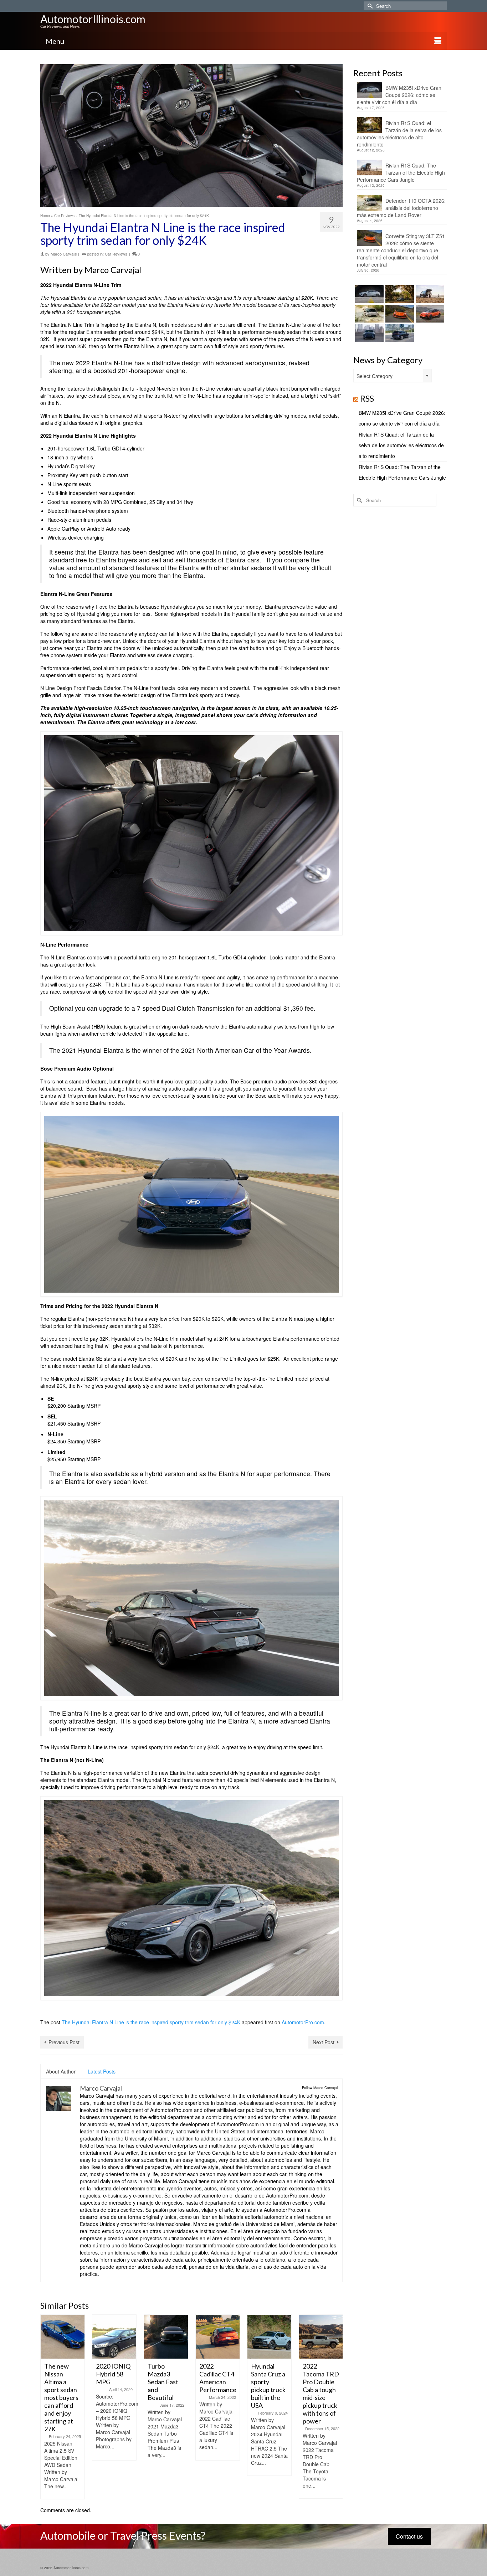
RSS (367, 398)
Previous (47, 2407)
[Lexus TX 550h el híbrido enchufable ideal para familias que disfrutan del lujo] (368, 333)
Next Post (324, 2042)
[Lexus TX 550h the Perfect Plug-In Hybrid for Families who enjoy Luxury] (399, 333)
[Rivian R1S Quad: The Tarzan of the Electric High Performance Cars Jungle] (429, 294)
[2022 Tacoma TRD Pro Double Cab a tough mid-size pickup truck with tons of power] (321, 2337)
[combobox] (393, 376)
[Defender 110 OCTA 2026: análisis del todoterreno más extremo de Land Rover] (368, 314)
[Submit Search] (369, 6)
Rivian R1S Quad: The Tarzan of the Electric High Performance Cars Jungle (401, 172)
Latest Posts (102, 2071)
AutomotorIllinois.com (93, 19)
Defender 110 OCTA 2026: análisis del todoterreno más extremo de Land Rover (401, 208)
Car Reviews (116, 254)
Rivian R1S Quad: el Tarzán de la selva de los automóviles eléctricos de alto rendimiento (399, 134)
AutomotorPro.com (303, 2022)
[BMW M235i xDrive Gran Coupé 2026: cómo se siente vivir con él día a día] (368, 294)
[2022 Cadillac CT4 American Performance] (218, 2337)
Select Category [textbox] (375, 376)
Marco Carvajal (64, 254)
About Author (61, 2071)
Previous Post (64, 2042)
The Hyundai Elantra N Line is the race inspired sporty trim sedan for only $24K (151, 2022)
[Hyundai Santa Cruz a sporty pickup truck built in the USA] (269, 2337)
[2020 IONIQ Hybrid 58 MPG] (114, 2337)
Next (336, 2407)
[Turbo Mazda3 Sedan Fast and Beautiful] (166, 2337)
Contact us (409, 2536)
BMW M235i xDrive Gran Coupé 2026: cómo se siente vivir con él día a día (399, 95)
